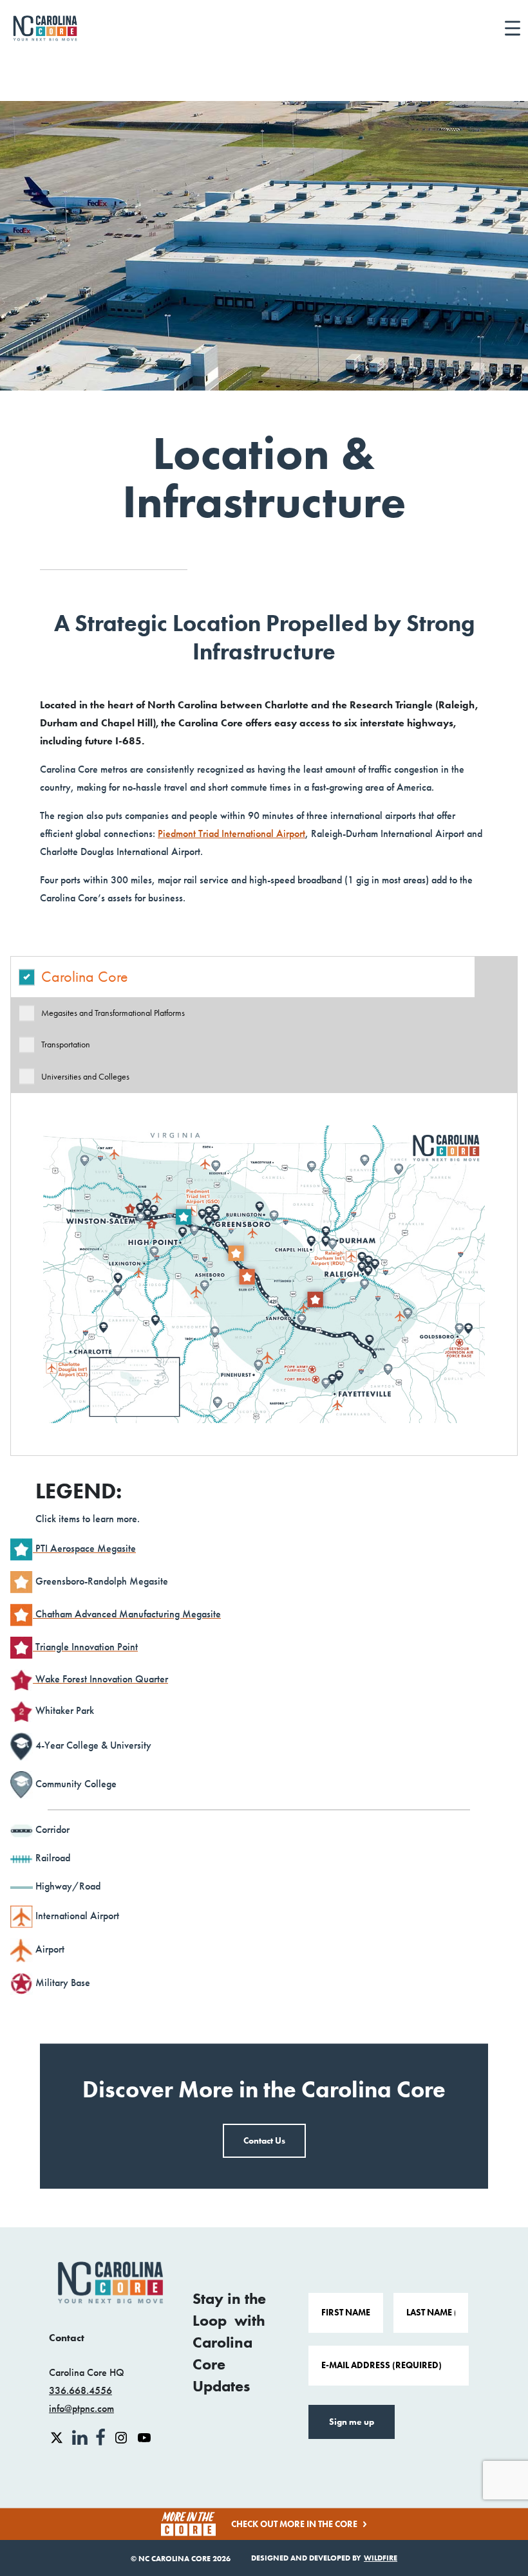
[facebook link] (102, 2437)
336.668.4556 (80, 2390)
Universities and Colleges (85, 1077)
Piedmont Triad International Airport (231, 833)
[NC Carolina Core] (45, 28)
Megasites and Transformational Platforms (113, 1013)
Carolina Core (85, 977)
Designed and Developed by (324, 2558)
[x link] (58, 2437)
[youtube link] (144, 2437)
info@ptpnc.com (81, 2408)
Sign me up (352, 2422)
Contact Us (264, 2141)
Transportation (66, 1044)
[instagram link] (122, 2437)
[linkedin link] (81, 2437)
